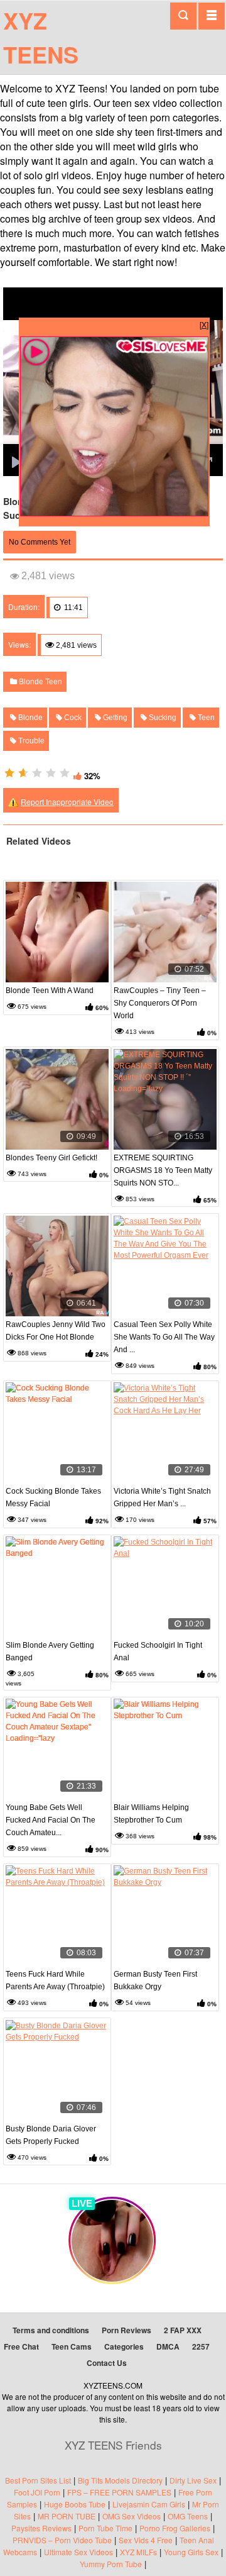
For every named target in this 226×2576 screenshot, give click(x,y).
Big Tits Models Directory (120, 2480)
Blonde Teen (40, 682)
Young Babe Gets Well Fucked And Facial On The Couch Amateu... (51, 1820)
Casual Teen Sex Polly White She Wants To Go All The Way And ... (164, 1337)
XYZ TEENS (41, 37)
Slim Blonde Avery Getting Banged (50, 1652)
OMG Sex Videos (132, 2516)
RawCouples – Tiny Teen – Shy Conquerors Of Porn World (160, 1003)
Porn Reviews (126, 2330)
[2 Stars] (23, 773)
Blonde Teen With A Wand (50, 991)
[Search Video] (183, 16)
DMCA (168, 2346)
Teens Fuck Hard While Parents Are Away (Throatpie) (55, 1980)
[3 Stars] (37, 773)
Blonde (30, 718)
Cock (72, 718)
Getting (114, 718)
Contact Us (107, 2363)
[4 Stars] (51, 773)
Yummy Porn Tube (111, 2564)
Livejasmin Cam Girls (149, 2504)
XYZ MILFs (138, 2552)
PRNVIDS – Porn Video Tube (62, 2540)
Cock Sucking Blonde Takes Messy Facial (53, 1497)
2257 (201, 2346)
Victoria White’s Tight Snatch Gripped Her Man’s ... (162, 1497)
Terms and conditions (51, 2330)
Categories (124, 2346)
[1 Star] (9, 773)
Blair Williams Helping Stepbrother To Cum (151, 1814)
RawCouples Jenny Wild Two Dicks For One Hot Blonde (56, 1331)
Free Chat (21, 2346)
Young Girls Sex (191, 2552)
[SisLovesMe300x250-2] (114, 513)
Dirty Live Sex (193, 2480)
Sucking (162, 718)
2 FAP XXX (183, 2330)
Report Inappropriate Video (67, 802)
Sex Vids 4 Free (146, 2540)
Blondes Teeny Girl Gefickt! (51, 1158)
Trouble (30, 741)
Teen (205, 718)
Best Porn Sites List (38, 2480)
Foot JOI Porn (37, 2492)
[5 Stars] (65, 773)
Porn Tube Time (105, 2528)
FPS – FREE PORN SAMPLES (119, 2492)
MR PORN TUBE (67, 2516)
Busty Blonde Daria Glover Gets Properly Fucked (51, 2135)
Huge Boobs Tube (75, 2504)
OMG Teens (188, 2516)
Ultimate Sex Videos (78, 2552)
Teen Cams (72, 2346)
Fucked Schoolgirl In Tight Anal (158, 1652)
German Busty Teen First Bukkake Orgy (155, 1980)
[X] (204, 324)
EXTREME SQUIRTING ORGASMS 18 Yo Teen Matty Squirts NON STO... (163, 1170)
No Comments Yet (40, 542)
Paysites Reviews (41, 2528)
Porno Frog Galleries (175, 2528)
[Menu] (212, 16)
